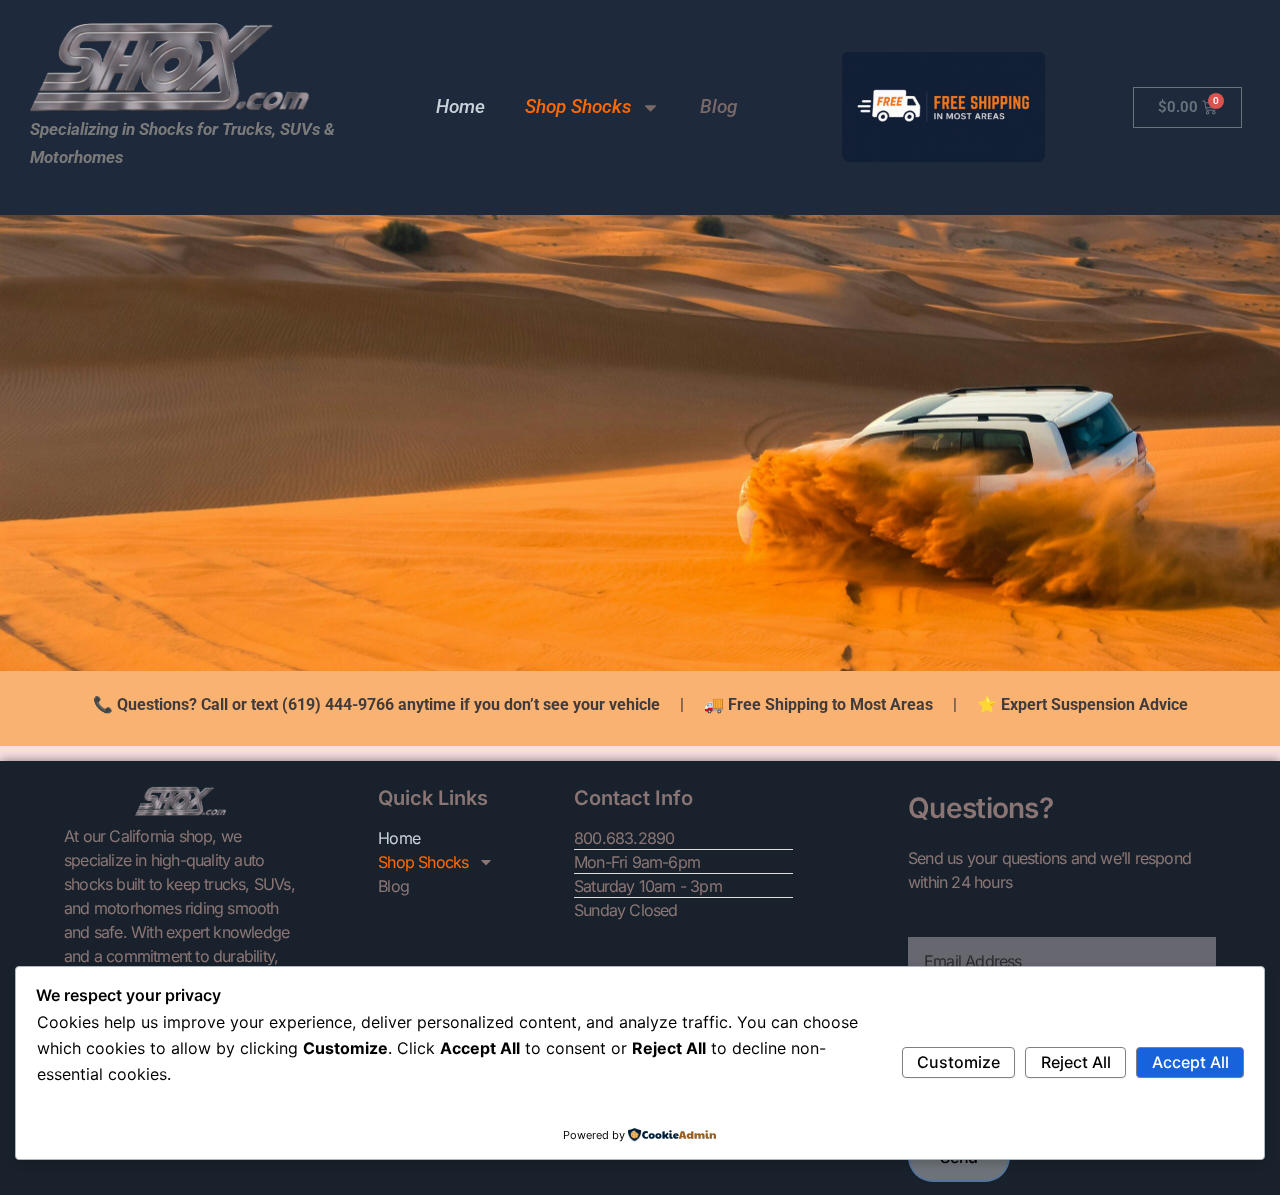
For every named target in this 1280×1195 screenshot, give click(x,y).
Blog (718, 106)
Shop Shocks (578, 106)
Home (460, 106)
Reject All (1076, 1062)
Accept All (1190, 1062)
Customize (958, 1062)
